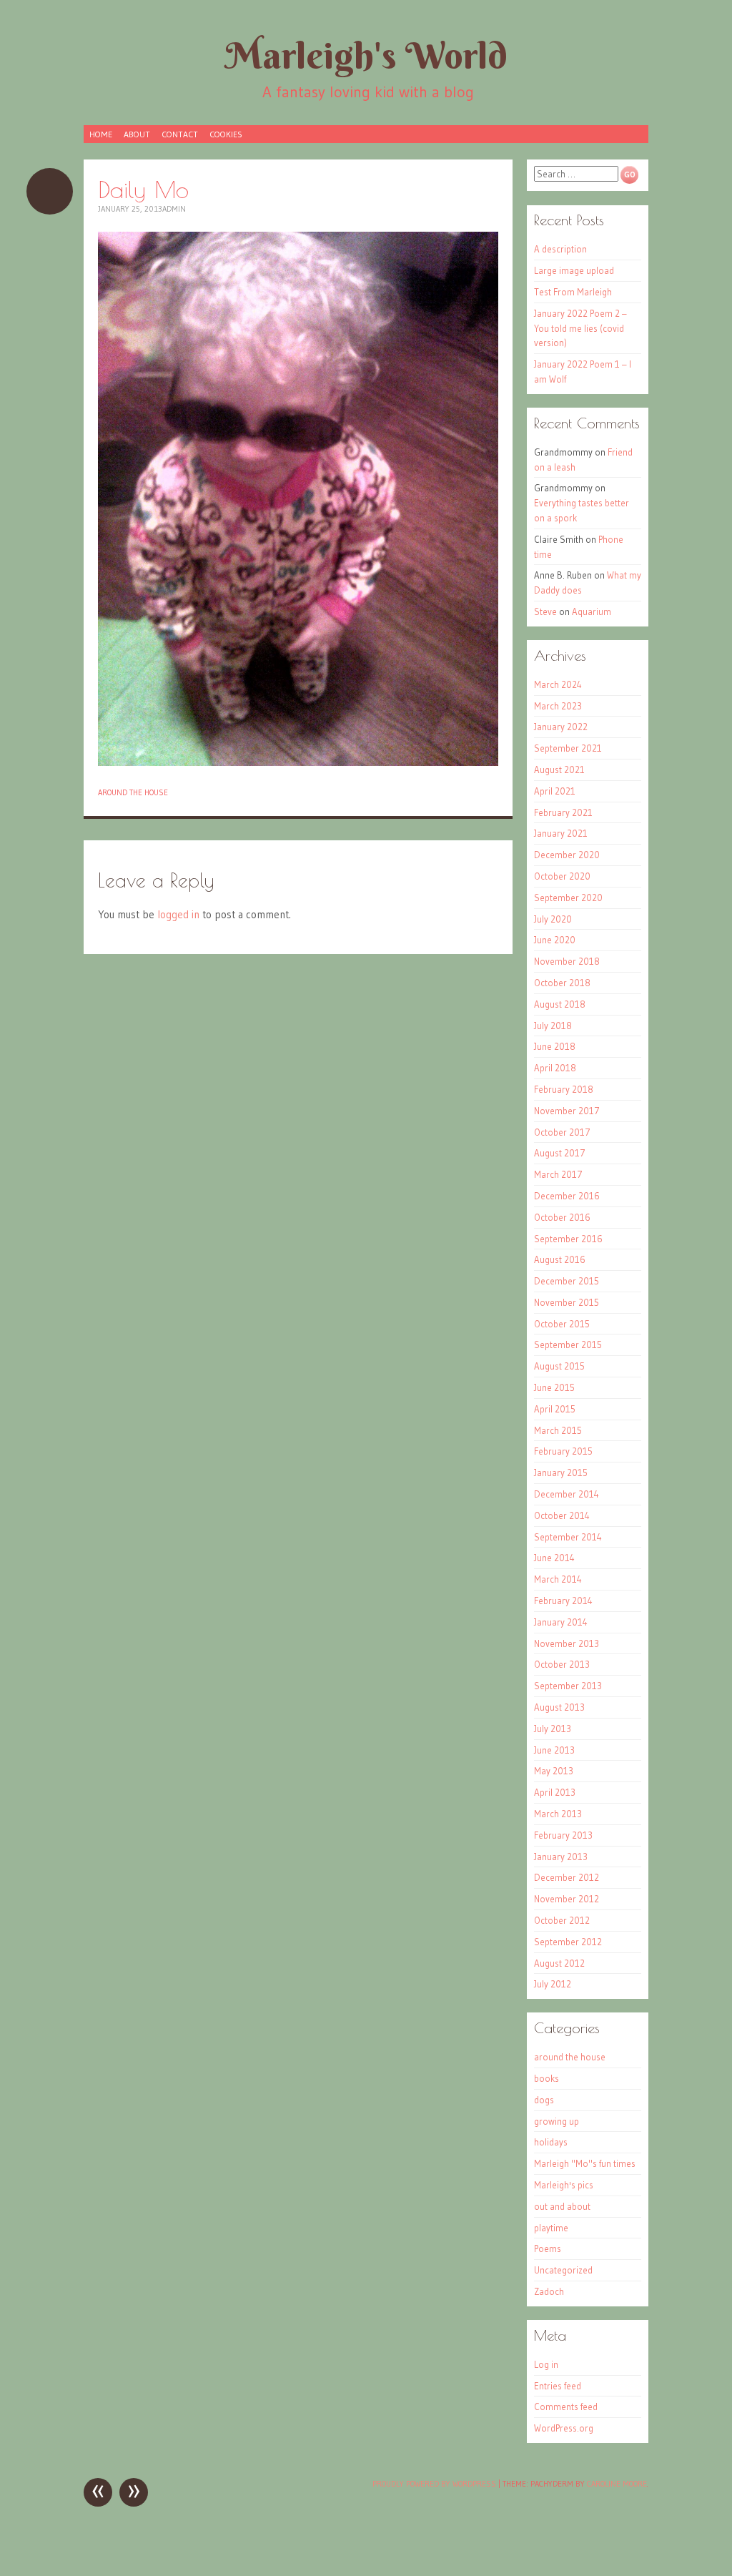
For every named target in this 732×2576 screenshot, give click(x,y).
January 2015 (561, 1473)
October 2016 (562, 1217)
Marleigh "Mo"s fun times (585, 2163)
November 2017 (567, 1111)
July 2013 (553, 1729)
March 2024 (558, 684)
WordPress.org (564, 2428)
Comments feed (566, 2407)
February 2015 (563, 1451)
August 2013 (559, 1707)
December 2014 (567, 1494)
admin (174, 209)
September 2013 (568, 1686)
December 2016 (567, 1196)
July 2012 (553, 1984)
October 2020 (562, 876)
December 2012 (567, 1877)
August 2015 (559, 1366)
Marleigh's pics (564, 2185)
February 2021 (563, 812)
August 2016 (560, 1259)
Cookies (226, 134)
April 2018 (555, 1068)
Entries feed (558, 2386)
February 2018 (564, 1089)
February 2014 (563, 1601)
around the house (133, 792)
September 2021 (568, 748)
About (137, 134)
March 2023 (558, 706)
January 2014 (561, 1622)
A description (560, 249)
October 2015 (562, 1324)
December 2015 (567, 1281)
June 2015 (554, 1387)
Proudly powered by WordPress (434, 2484)
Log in (546, 2364)
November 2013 (567, 1643)
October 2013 (562, 1664)
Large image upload (574, 270)
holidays (551, 2142)
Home (101, 134)
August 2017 (560, 1153)
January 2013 (561, 1857)
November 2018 (567, 961)
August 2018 (560, 1004)
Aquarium (592, 611)
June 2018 (555, 1046)
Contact (180, 134)
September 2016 (568, 1239)
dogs (544, 2100)
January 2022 (561, 727)
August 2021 (559, 770)
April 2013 (555, 1792)
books (546, 2078)
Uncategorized (563, 2270)
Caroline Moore (617, 2484)
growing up (557, 2121)
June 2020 (555, 940)
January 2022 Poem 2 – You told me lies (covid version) (580, 328)
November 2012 (567, 1899)
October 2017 (562, 1132)
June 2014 (554, 1558)
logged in (178, 914)
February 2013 (563, 1835)
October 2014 (562, 1515)
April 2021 (555, 791)
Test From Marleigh (573, 292)
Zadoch (549, 2291)
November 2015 (567, 1302)
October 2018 (562, 983)
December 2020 (567, 855)
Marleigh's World (366, 55)
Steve (545, 611)
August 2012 (559, 1963)
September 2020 (568, 898)
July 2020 (553, 919)
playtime (551, 2228)
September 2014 (568, 1537)
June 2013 (554, 1750)
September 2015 (568, 1344)
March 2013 (558, 1814)
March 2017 (558, 1174)
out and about (562, 2206)
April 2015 (555, 1409)
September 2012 (568, 1942)
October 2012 (562, 1920)
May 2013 (554, 1771)
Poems (548, 2248)
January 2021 (561, 833)
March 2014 (558, 1579)
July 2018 (553, 1026)
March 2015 (558, 1430)
